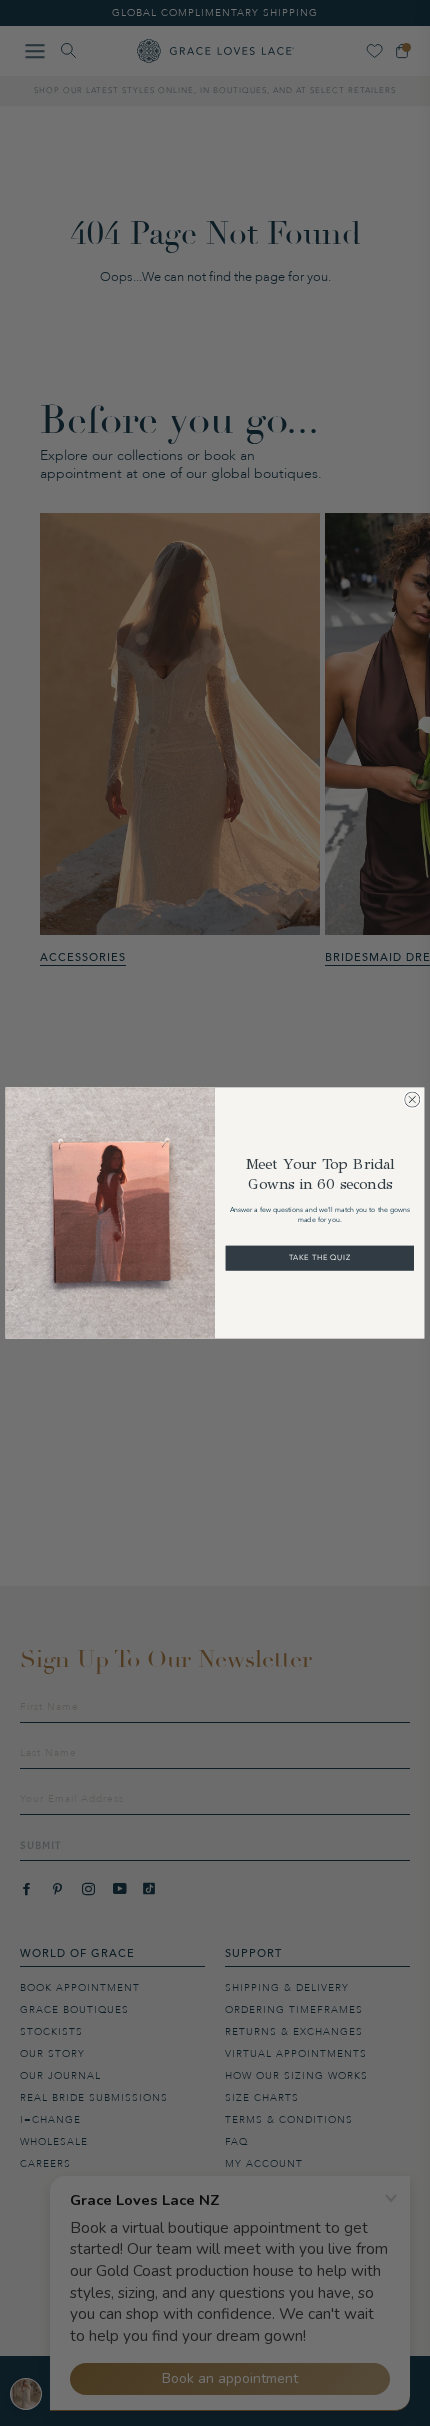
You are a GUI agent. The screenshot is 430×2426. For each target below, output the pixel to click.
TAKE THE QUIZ (320, 1258)
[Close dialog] (412, 1100)
